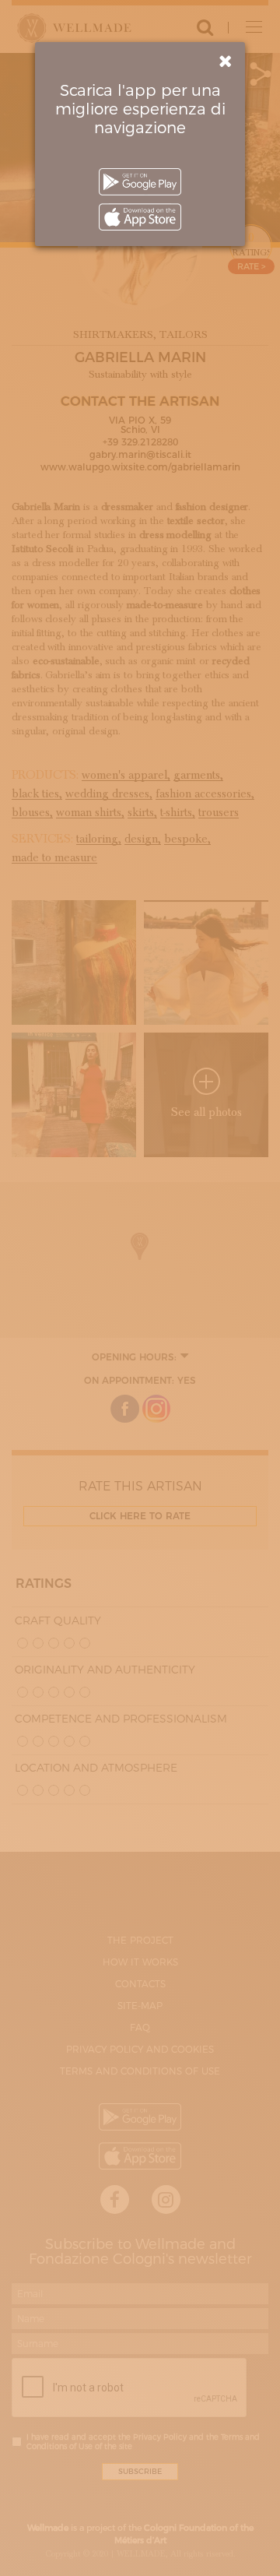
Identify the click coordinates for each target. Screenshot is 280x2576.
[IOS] (140, 217)
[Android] (140, 182)
